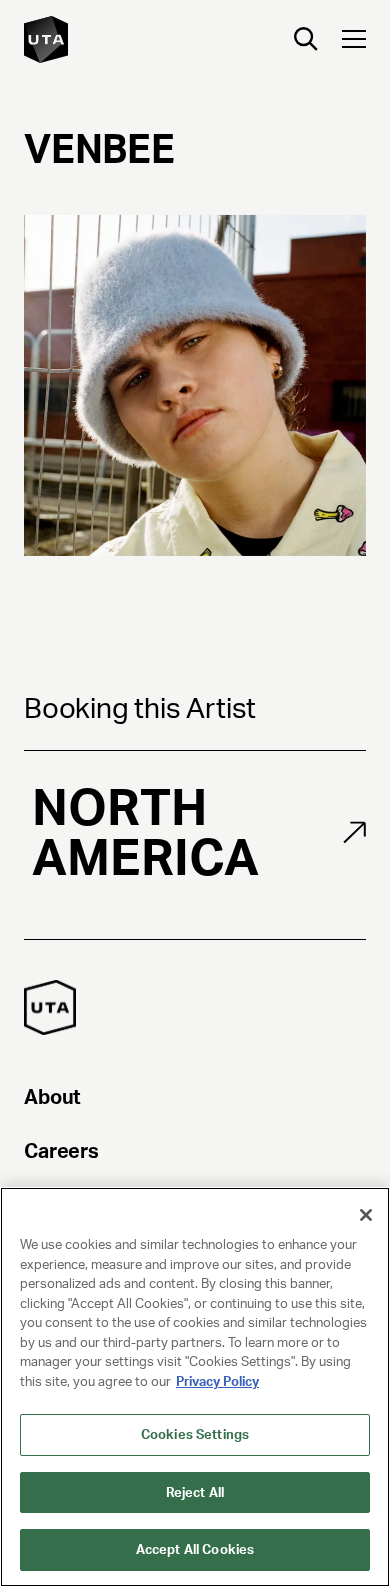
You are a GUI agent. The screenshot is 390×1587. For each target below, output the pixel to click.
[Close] (366, 1215)
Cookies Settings (195, 1434)
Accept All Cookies (195, 1549)
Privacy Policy (217, 1381)
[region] (195, 1387)
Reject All (195, 1492)
